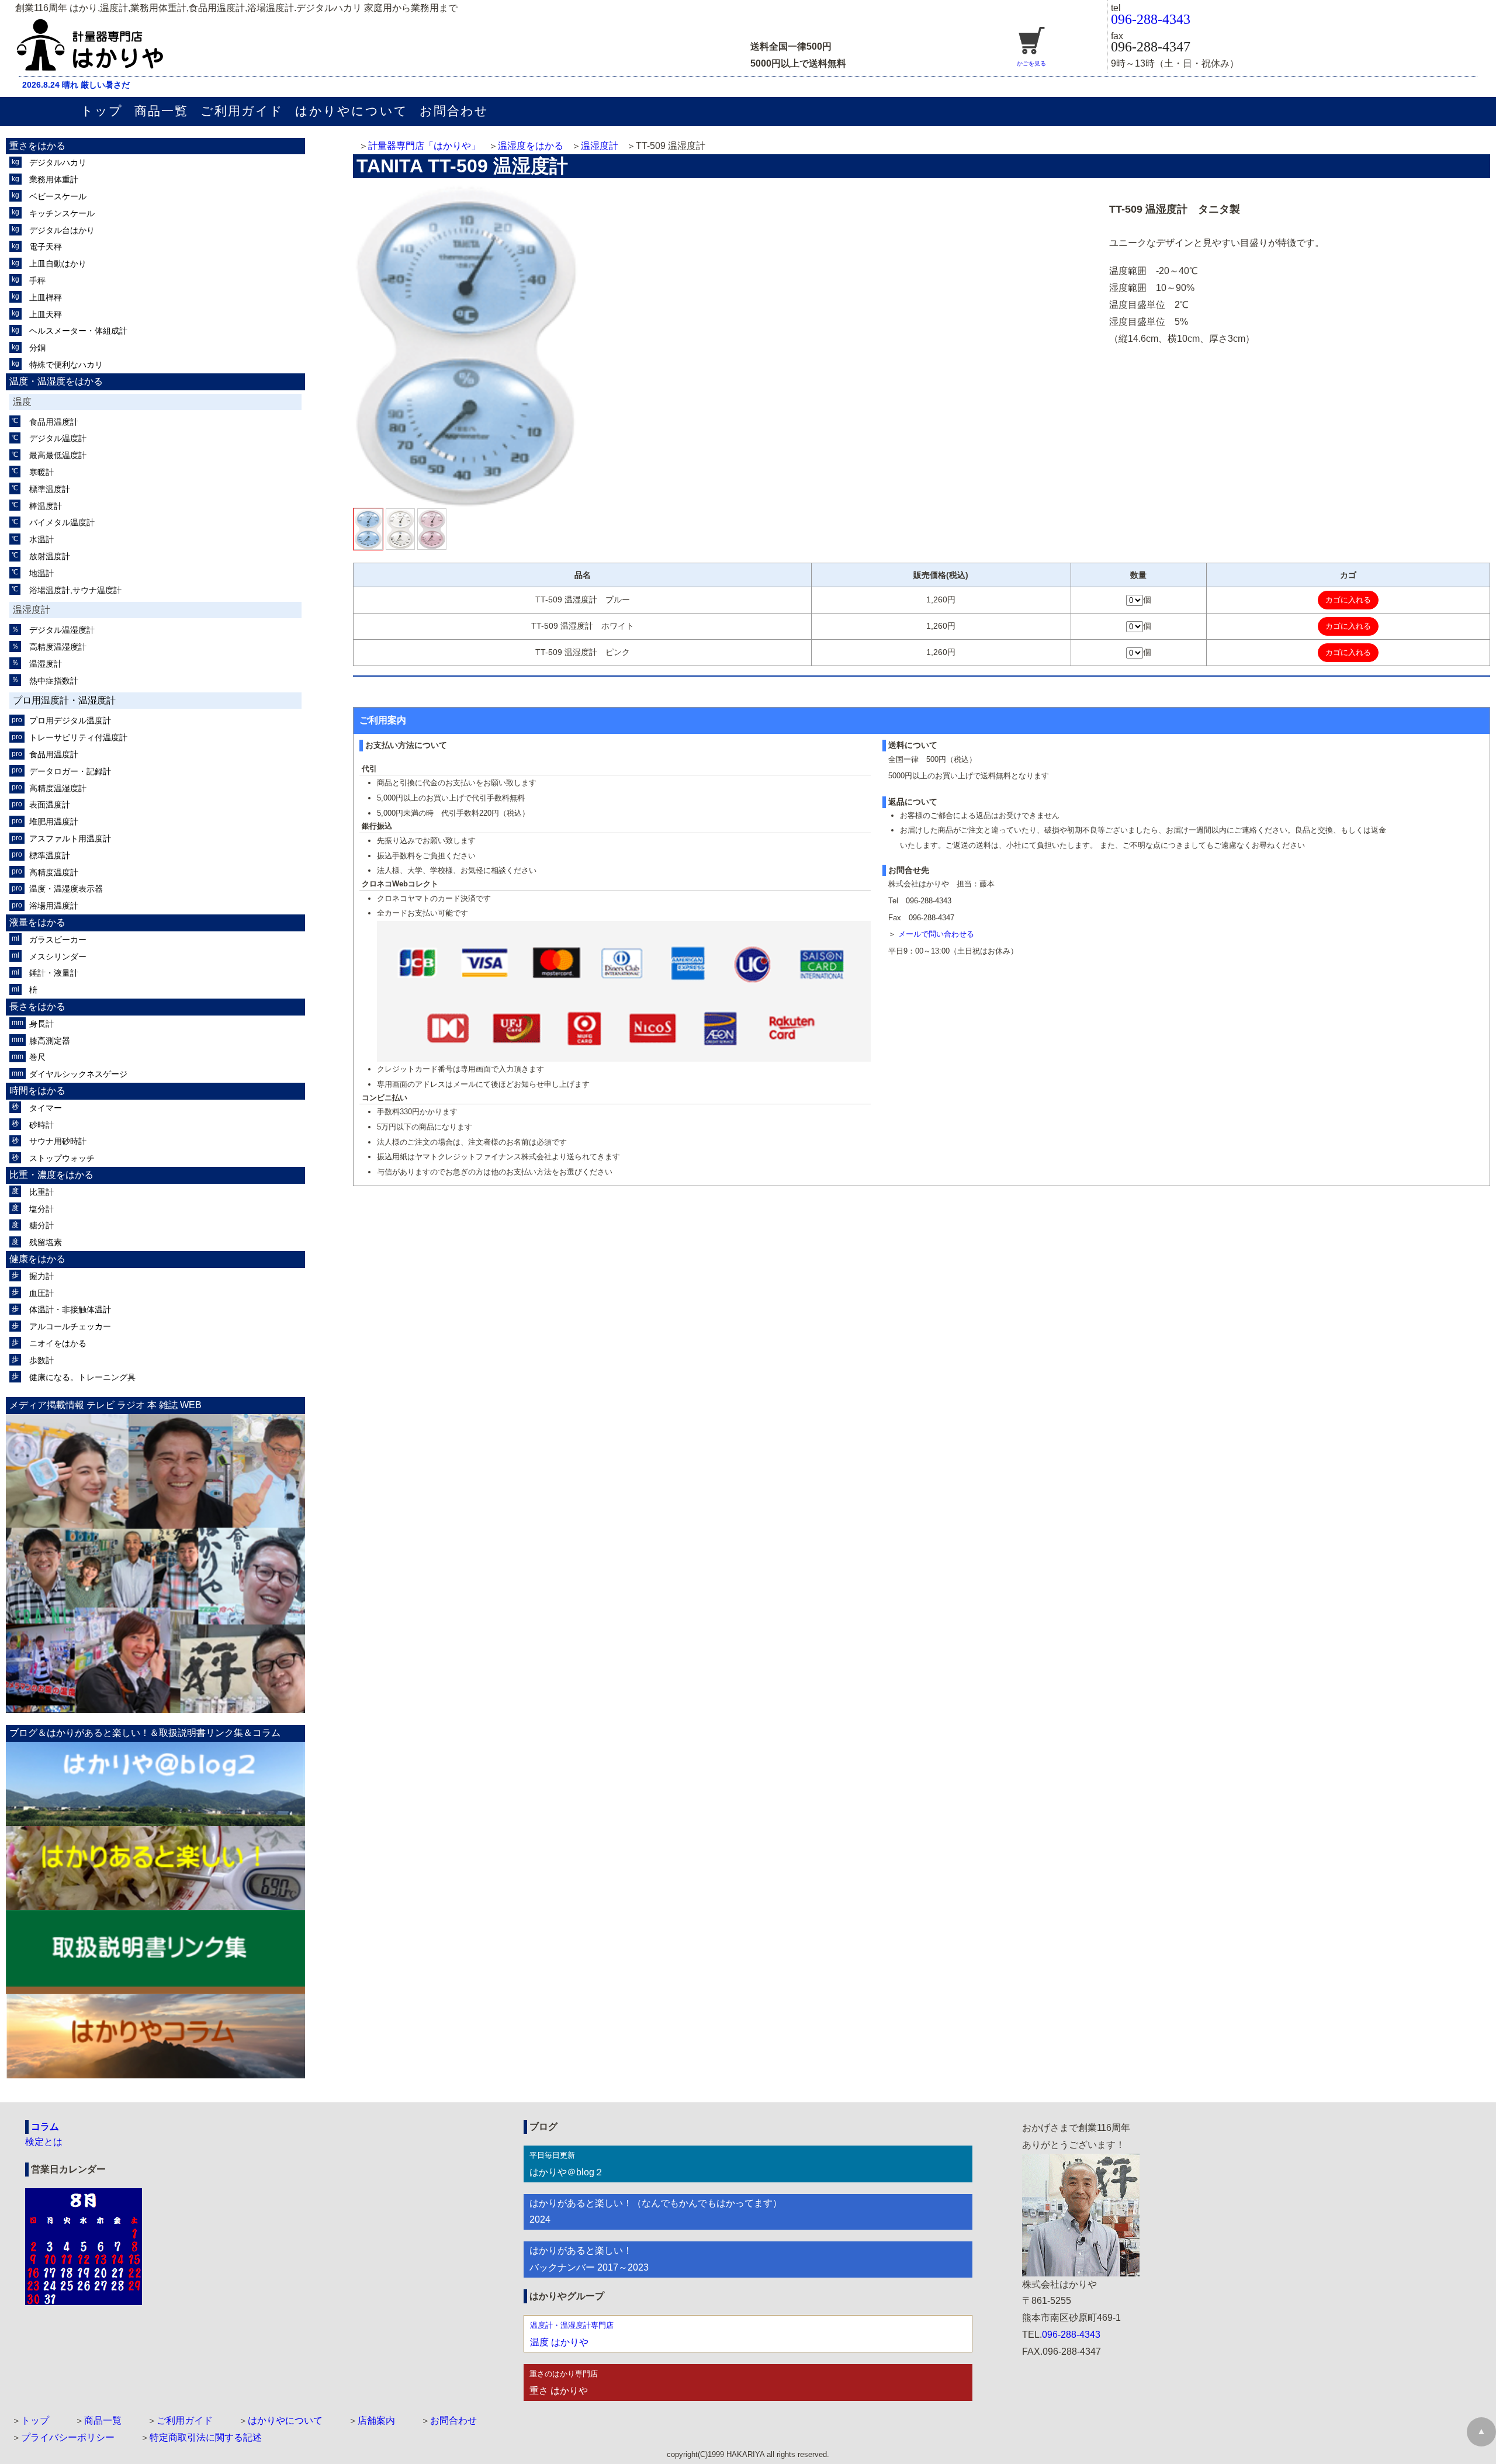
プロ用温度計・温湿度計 (64, 700)
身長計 (41, 1024)
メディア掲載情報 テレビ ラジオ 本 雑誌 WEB (105, 1405)
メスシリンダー (58, 957)
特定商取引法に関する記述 (206, 2437)
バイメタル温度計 (62, 522)
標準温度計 (50, 489)
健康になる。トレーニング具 (82, 1377)
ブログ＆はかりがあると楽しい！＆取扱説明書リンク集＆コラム (145, 1733)
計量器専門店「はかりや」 (424, 146)
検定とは (44, 2142)
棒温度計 (46, 506)
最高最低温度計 (58, 455)
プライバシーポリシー (68, 2437)
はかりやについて (352, 111)
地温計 (41, 573)
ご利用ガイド (242, 111)
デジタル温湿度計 (62, 630)
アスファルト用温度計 (70, 838)
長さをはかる (37, 1006)
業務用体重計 (54, 179)
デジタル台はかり (62, 230)
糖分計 (41, 1225)
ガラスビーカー (58, 940)
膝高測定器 (50, 1041)
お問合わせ (454, 111)
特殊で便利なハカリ (66, 365)
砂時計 (41, 1125)
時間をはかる (37, 1091)
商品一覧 (161, 111)
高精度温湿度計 (58, 647)
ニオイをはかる (58, 1343)
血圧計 (41, 1293)
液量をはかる (37, 922)
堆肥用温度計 (54, 822)
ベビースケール (58, 196)
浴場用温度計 (54, 906)
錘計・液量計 (54, 973)
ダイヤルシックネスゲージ (78, 1074)
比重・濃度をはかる (51, 1175)
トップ (102, 111)
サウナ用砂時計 (58, 1141)
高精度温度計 (54, 872)
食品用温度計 (54, 422)
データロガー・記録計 (70, 771)
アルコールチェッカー (70, 1326)
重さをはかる (37, 146)
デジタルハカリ (58, 162)
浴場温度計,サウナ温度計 (75, 590)
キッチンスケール (62, 213)
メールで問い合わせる (936, 934)
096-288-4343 (1151, 19)
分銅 (37, 348)
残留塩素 (46, 1242)
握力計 (41, 1276)
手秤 (37, 280)
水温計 (41, 539)
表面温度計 (50, 805)
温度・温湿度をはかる (56, 381)
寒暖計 (41, 472)
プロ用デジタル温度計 (70, 720)
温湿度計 (600, 146)
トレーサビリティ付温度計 (78, 737)
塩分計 (41, 1209)
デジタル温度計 (58, 438)
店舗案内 (376, 2420)
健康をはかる (37, 1259)
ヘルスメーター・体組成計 (78, 331)
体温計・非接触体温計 (70, 1309)
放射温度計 (50, 556)
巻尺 (37, 1057)
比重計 (41, 1192)
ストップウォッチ (62, 1158)
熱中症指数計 (54, 681)
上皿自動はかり (58, 264)
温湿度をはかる (531, 146)
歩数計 (41, 1360)
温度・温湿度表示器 (66, 889)
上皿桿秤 (46, 297)
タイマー (46, 1108)
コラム (45, 2127)
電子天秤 (46, 247)
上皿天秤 (46, 314)
